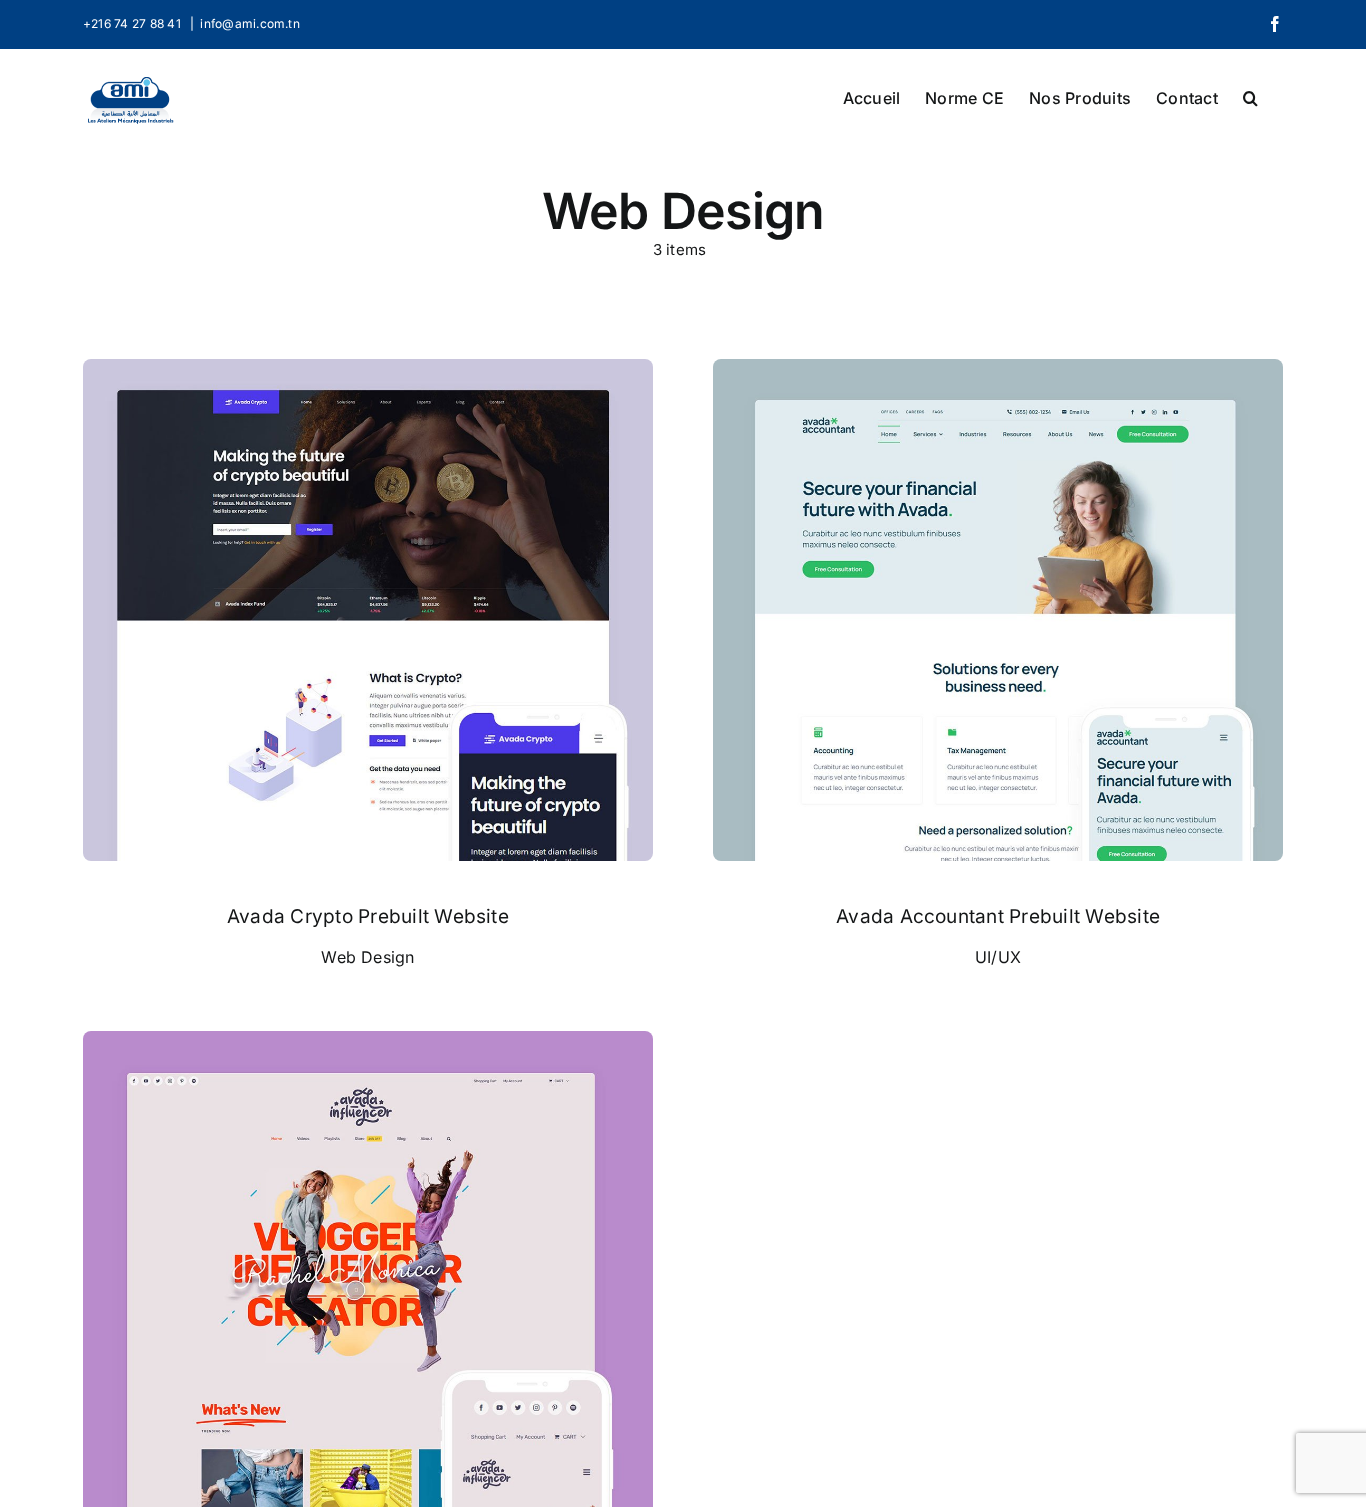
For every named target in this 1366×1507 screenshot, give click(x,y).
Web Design (367, 957)
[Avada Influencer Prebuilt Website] (368, 1044)
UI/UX (998, 957)
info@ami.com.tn (250, 23)
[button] (1250, 96)
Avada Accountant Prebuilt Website (998, 916)
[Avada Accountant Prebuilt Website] (998, 372)
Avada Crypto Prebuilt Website (368, 916)
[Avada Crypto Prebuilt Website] (368, 372)
